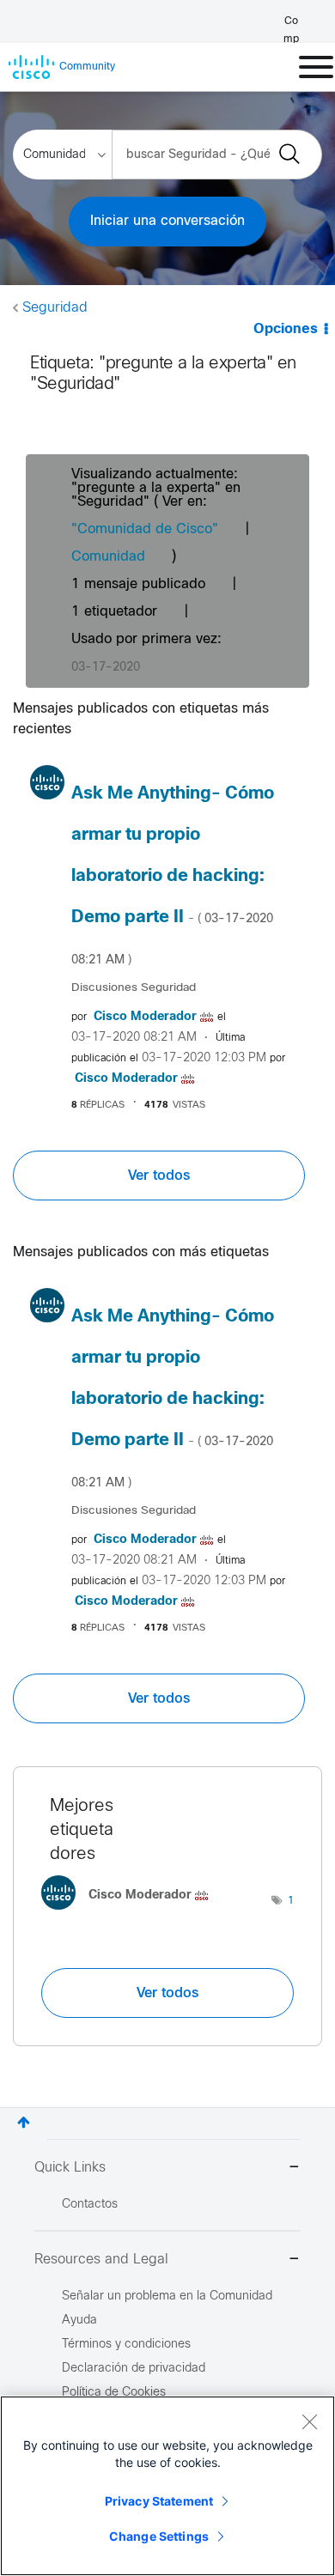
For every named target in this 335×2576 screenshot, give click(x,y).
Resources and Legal (101, 2260)
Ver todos (159, 1176)
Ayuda (79, 2321)
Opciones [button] (286, 329)
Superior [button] (24, 2122)
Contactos (90, 2205)
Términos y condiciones (126, 2345)
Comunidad (108, 557)
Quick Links (70, 2168)
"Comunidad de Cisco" (145, 529)
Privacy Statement (159, 2501)
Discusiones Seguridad (134, 988)
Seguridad (55, 308)
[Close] (309, 2421)
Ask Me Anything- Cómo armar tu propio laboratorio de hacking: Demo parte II (173, 876)
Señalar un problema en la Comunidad (167, 2297)
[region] (167, 2486)
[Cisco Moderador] (131, 1914)
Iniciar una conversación (167, 221)
